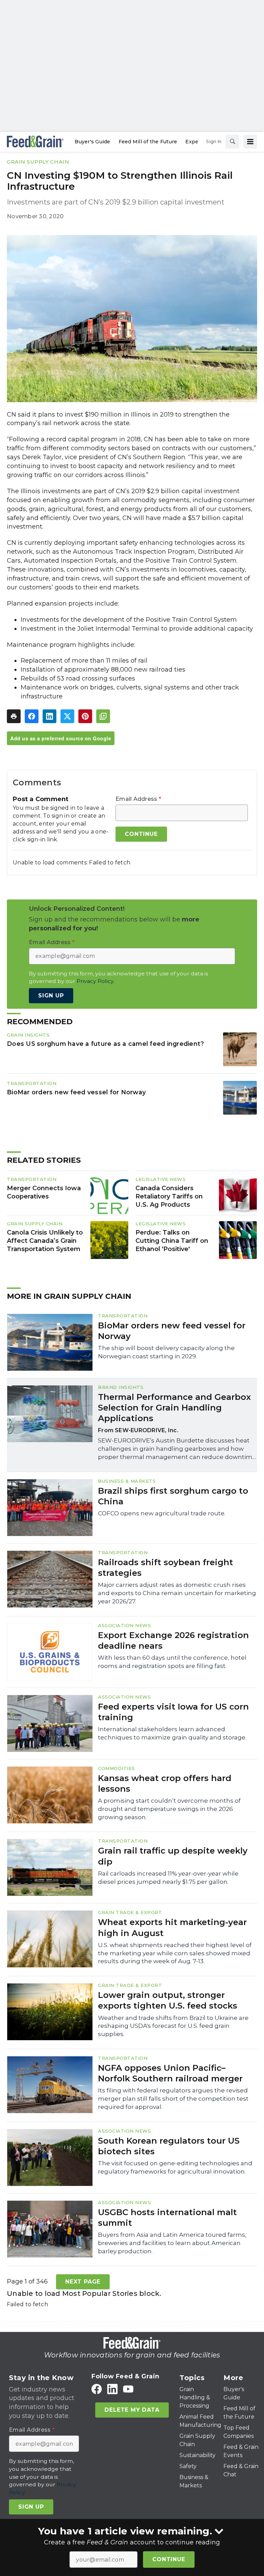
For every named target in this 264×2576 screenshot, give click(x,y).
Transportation (32, 1083)
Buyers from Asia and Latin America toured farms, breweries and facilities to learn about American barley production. (172, 2243)
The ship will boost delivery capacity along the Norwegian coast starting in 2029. (166, 1352)
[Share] (32, 716)
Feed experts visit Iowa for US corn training (173, 1712)
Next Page (83, 2282)
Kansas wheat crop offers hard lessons (165, 1783)
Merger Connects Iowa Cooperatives (44, 1192)
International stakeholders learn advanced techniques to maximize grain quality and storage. (172, 1733)
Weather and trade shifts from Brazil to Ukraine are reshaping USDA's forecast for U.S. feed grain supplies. (173, 2026)
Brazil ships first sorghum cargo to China (173, 1496)
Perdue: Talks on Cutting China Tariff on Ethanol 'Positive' (172, 1241)
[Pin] (85, 716)
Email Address (138, 799)
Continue (169, 2559)
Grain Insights (28, 1035)
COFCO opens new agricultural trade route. (162, 1513)
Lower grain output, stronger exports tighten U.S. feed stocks (168, 2000)
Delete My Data (132, 2410)
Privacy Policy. (96, 981)
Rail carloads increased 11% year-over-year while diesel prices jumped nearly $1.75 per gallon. (168, 1878)
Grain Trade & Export (130, 1912)
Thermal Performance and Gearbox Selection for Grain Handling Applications (174, 1408)
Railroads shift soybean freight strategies (166, 1568)
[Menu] (250, 142)
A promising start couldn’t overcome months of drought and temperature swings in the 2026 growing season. (169, 1809)
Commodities (117, 1768)
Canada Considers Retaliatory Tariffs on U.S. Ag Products (169, 1196)
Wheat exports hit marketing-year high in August (172, 1927)
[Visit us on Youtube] (128, 2389)
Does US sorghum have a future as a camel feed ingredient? (105, 1044)
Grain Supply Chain (38, 162)
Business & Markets (127, 1481)
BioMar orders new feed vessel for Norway (76, 1092)
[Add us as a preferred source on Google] (103, 716)
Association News (124, 1625)
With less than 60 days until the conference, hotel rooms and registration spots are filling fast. (172, 1662)
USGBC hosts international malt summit (167, 2218)
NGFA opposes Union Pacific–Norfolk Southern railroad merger (170, 2073)
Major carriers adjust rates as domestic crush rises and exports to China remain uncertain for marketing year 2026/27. (177, 1593)
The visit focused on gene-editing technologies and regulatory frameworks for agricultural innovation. (175, 2167)
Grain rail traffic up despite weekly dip (173, 1856)
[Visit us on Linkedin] (112, 2389)
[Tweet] (67, 716)
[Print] (14, 716)
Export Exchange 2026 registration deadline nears (173, 1640)
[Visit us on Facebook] (97, 2389)
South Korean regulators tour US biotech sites (169, 2146)
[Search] (232, 142)
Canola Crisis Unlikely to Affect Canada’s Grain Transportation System (45, 1241)
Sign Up (51, 996)
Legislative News (161, 1179)
